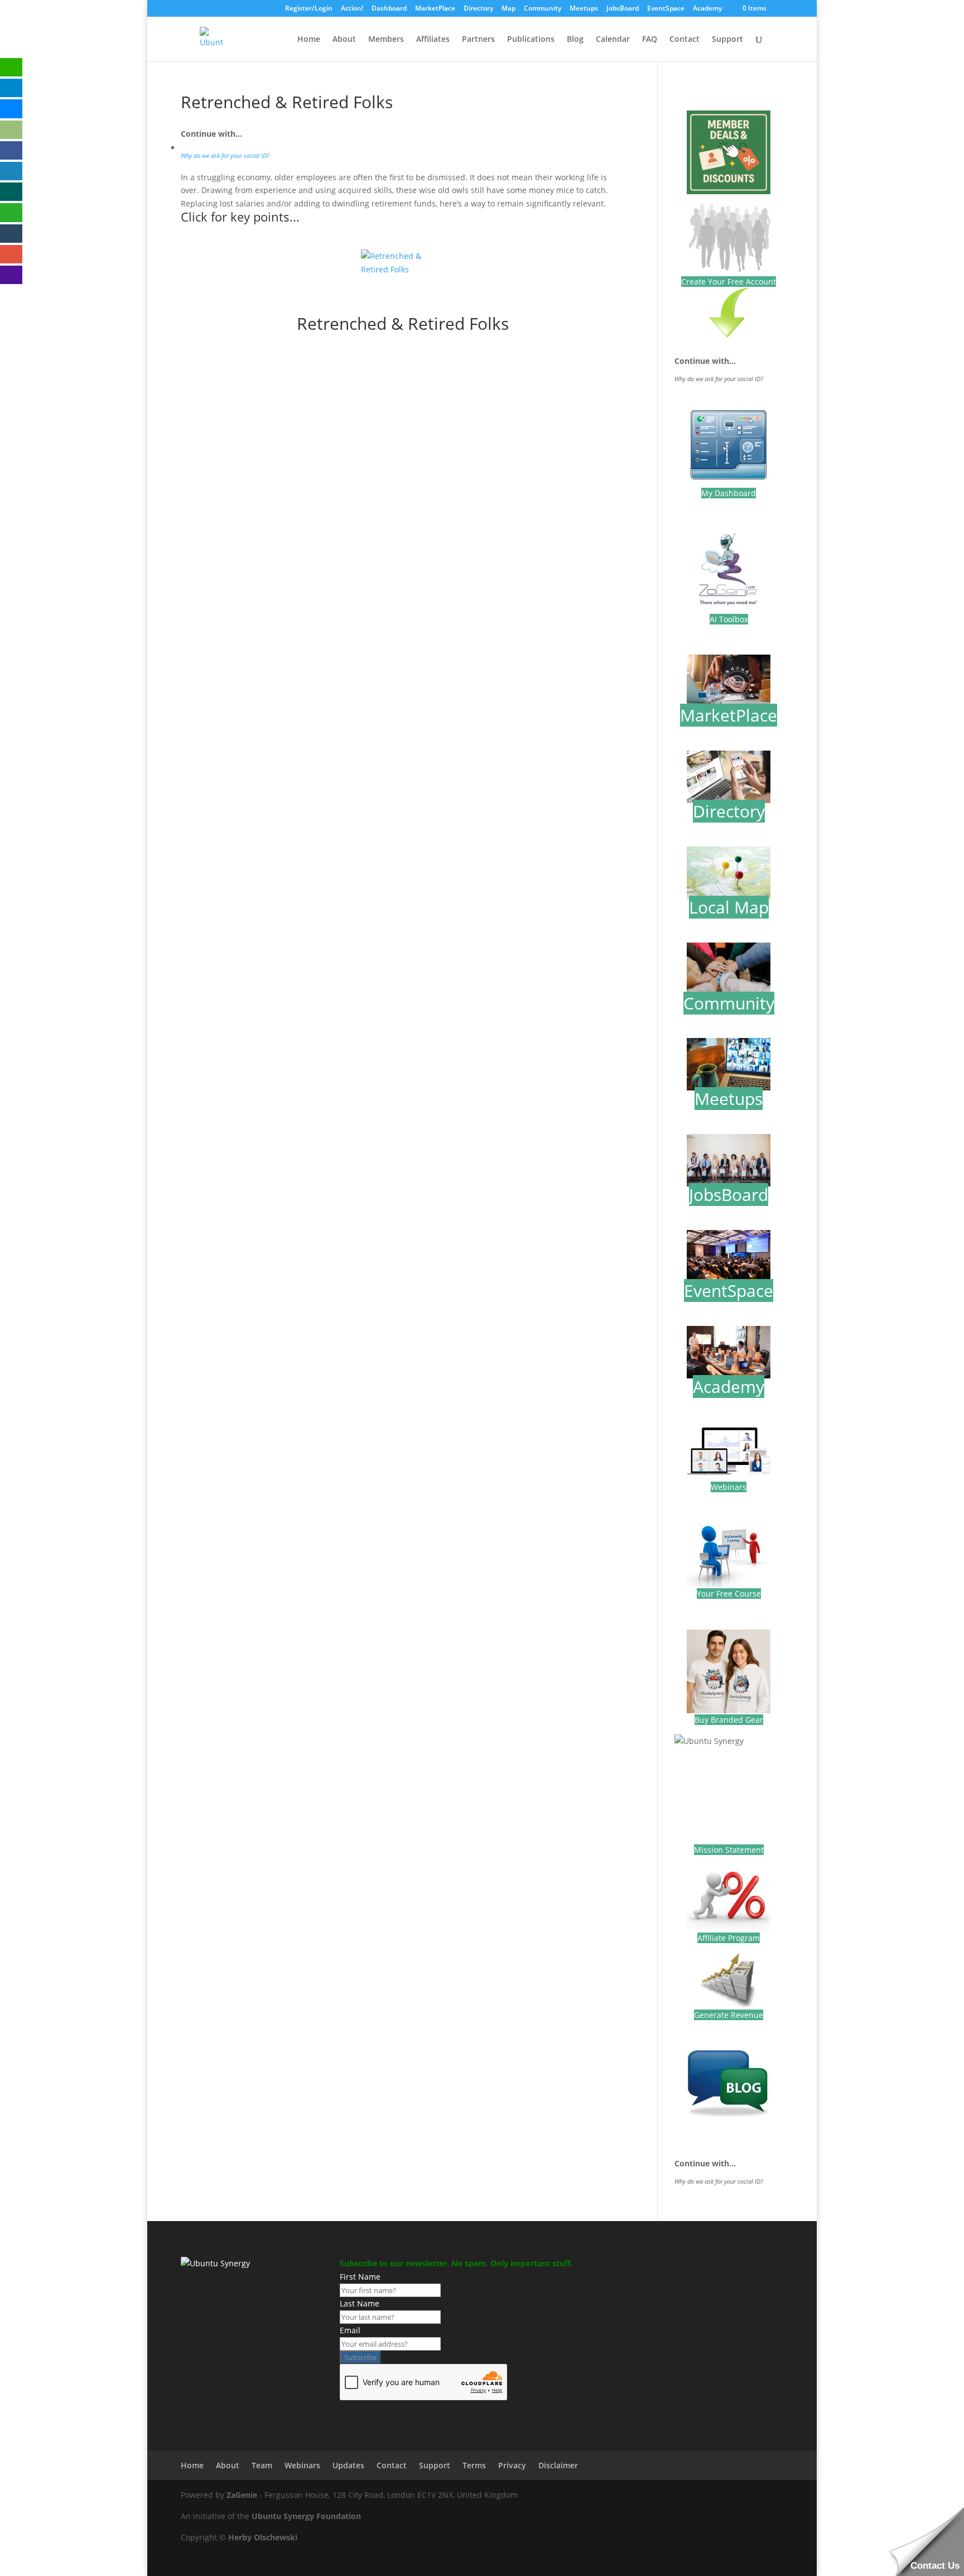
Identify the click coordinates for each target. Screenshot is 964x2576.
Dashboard (389, 9)
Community (543, 9)
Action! (352, 9)
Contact (685, 40)
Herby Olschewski (263, 2537)
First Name (360, 2277)
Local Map (729, 907)
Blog (575, 40)
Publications (531, 40)
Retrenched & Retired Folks (403, 323)
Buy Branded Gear (729, 1720)
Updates (348, 2465)
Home (309, 40)
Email (350, 2330)
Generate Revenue (729, 2015)
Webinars (729, 1487)
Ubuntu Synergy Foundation (306, 2516)
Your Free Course (729, 1594)
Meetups (584, 9)
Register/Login (309, 9)
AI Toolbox (729, 619)
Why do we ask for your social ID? (225, 156)
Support (727, 40)
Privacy (512, 2465)
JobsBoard (623, 9)
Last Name (360, 2303)
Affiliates (433, 40)
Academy (707, 9)
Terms (474, 2465)
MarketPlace (435, 9)
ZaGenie (242, 2495)
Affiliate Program (729, 1938)
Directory (478, 9)
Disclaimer (558, 2465)
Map (508, 9)
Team (262, 2465)
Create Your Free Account (729, 282)
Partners (478, 40)
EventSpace (666, 9)
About (344, 40)
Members (386, 40)
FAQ (650, 40)
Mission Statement (729, 1850)
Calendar (613, 40)
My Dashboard (729, 493)
